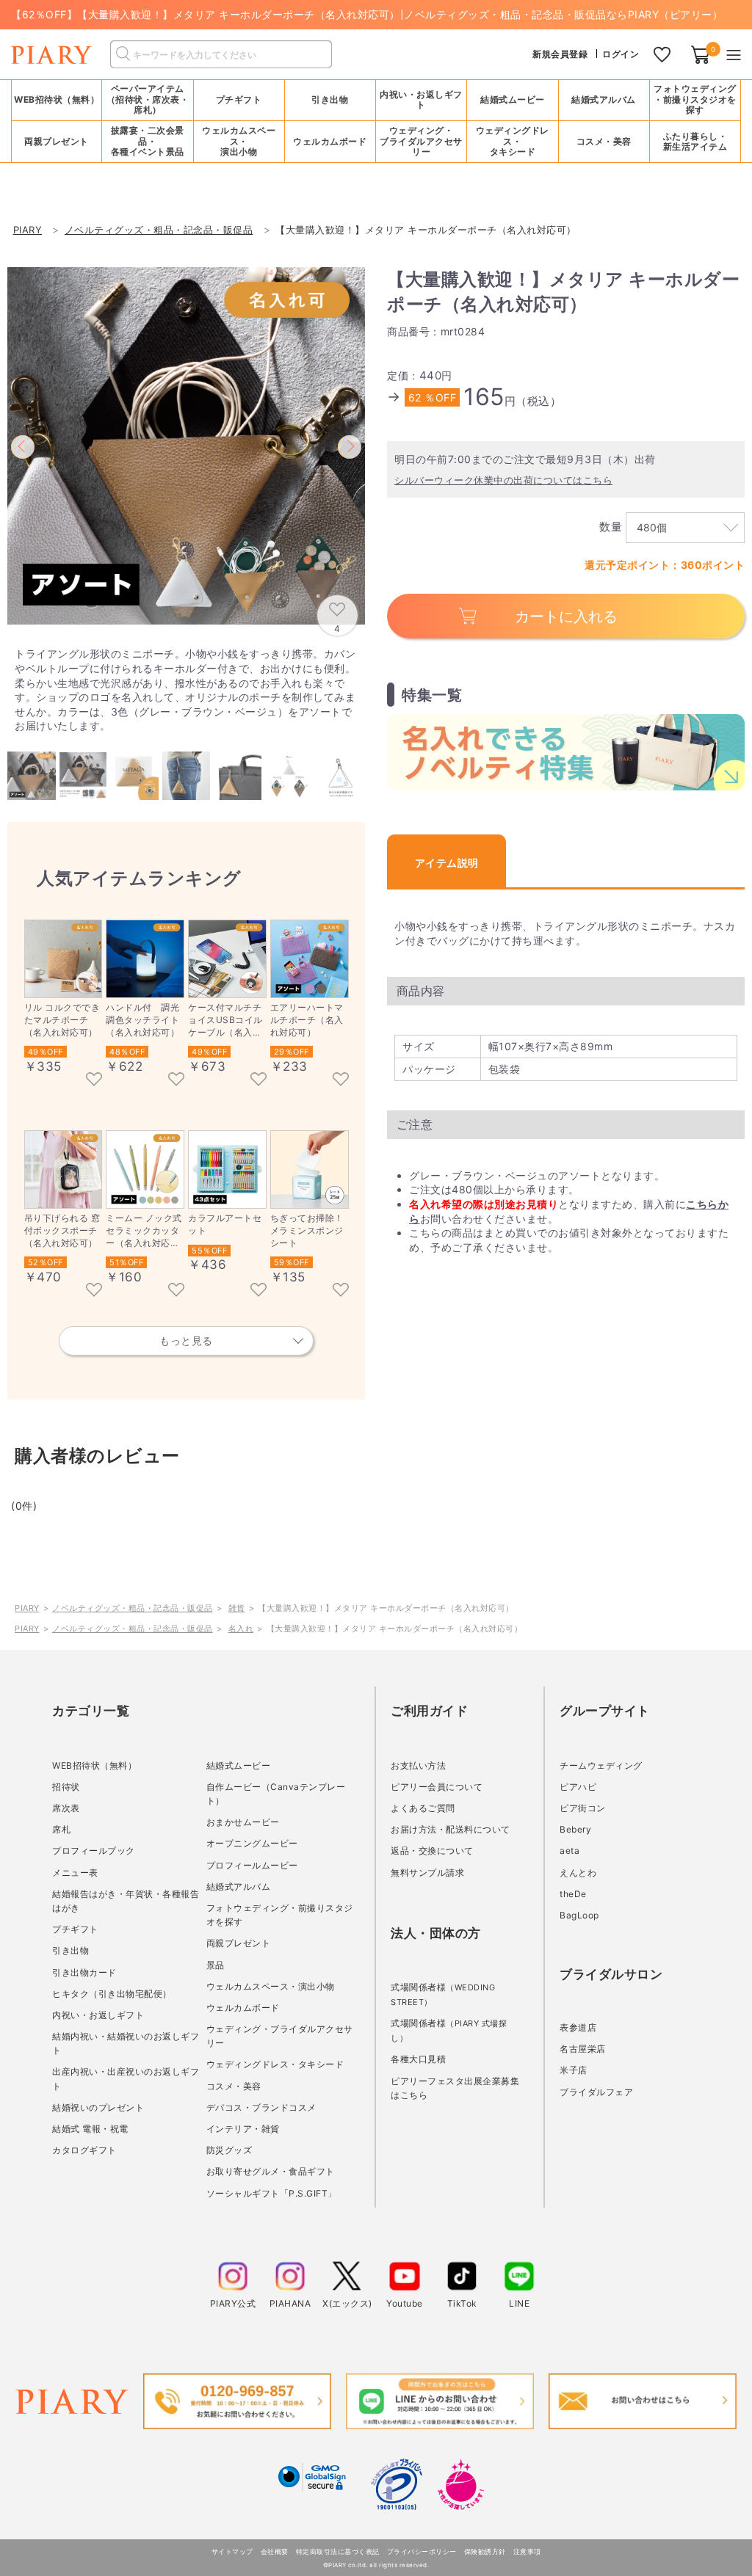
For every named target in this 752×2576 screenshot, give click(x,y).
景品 (216, 1965)
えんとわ (578, 1873)
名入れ (241, 1629)
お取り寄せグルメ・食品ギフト (271, 2171)
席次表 (66, 1808)
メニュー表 (75, 1873)
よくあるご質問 (423, 1808)
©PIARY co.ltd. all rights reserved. (376, 2565)
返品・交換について (432, 1851)
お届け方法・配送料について (451, 1829)
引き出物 (70, 1950)
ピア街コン (583, 1808)
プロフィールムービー (252, 1865)
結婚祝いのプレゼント (98, 2107)
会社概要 (275, 2551)
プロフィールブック (94, 1851)
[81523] (258, 1291)
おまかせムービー (243, 1822)
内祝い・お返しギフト (98, 2015)
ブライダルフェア (596, 2092)
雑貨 (237, 1608)
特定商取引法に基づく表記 (338, 2551)
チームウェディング (601, 1765)
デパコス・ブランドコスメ (261, 2107)
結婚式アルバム (604, 99)
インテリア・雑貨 (243, 2129)
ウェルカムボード (243, 2008)
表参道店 (578, 2027)
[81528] (176, 1080)
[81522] (341, 1291)
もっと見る (186, 1340)
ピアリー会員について (437, 1787)
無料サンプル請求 (427, 1873)
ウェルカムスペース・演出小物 (271, 1986)
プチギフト (75, 1929)
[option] (186, 446)
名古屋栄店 (583, 2049)
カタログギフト (84, 2150)
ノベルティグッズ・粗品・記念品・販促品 (133, 1608)
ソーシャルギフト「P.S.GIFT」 (272, 2193)
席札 (61, 1829)
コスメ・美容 (234, 2086)
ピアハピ (578, 1787)
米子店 (574, 2070)
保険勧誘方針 (485, 2551)
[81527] (258, 1080)
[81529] (94, 1080)
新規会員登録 (560, 54)
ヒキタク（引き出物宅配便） (112, 1994)
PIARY (27, 1608)
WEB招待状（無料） (57, 99)
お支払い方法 (418, 1765)
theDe (573, 1894)
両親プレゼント (239, 1943)
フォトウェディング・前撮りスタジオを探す (695, 99)
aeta (570, 1851)
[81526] (341, 1080)
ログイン (621, 54)
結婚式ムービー (239, 1765)
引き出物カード (84, 1972)
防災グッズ (229, 2150)
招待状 (66, 1787)
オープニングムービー (252, 1843)
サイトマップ (232, 2551)
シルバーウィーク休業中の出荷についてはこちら (503, 480)
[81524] (176, 1291)
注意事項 (527, 2551)
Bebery (575, 1829)
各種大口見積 (418, 2059)
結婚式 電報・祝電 (90, 2129)
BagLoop (579, 1915)
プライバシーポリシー (422, 2551)
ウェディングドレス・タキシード (275, 2064)
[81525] (94, 1291)
